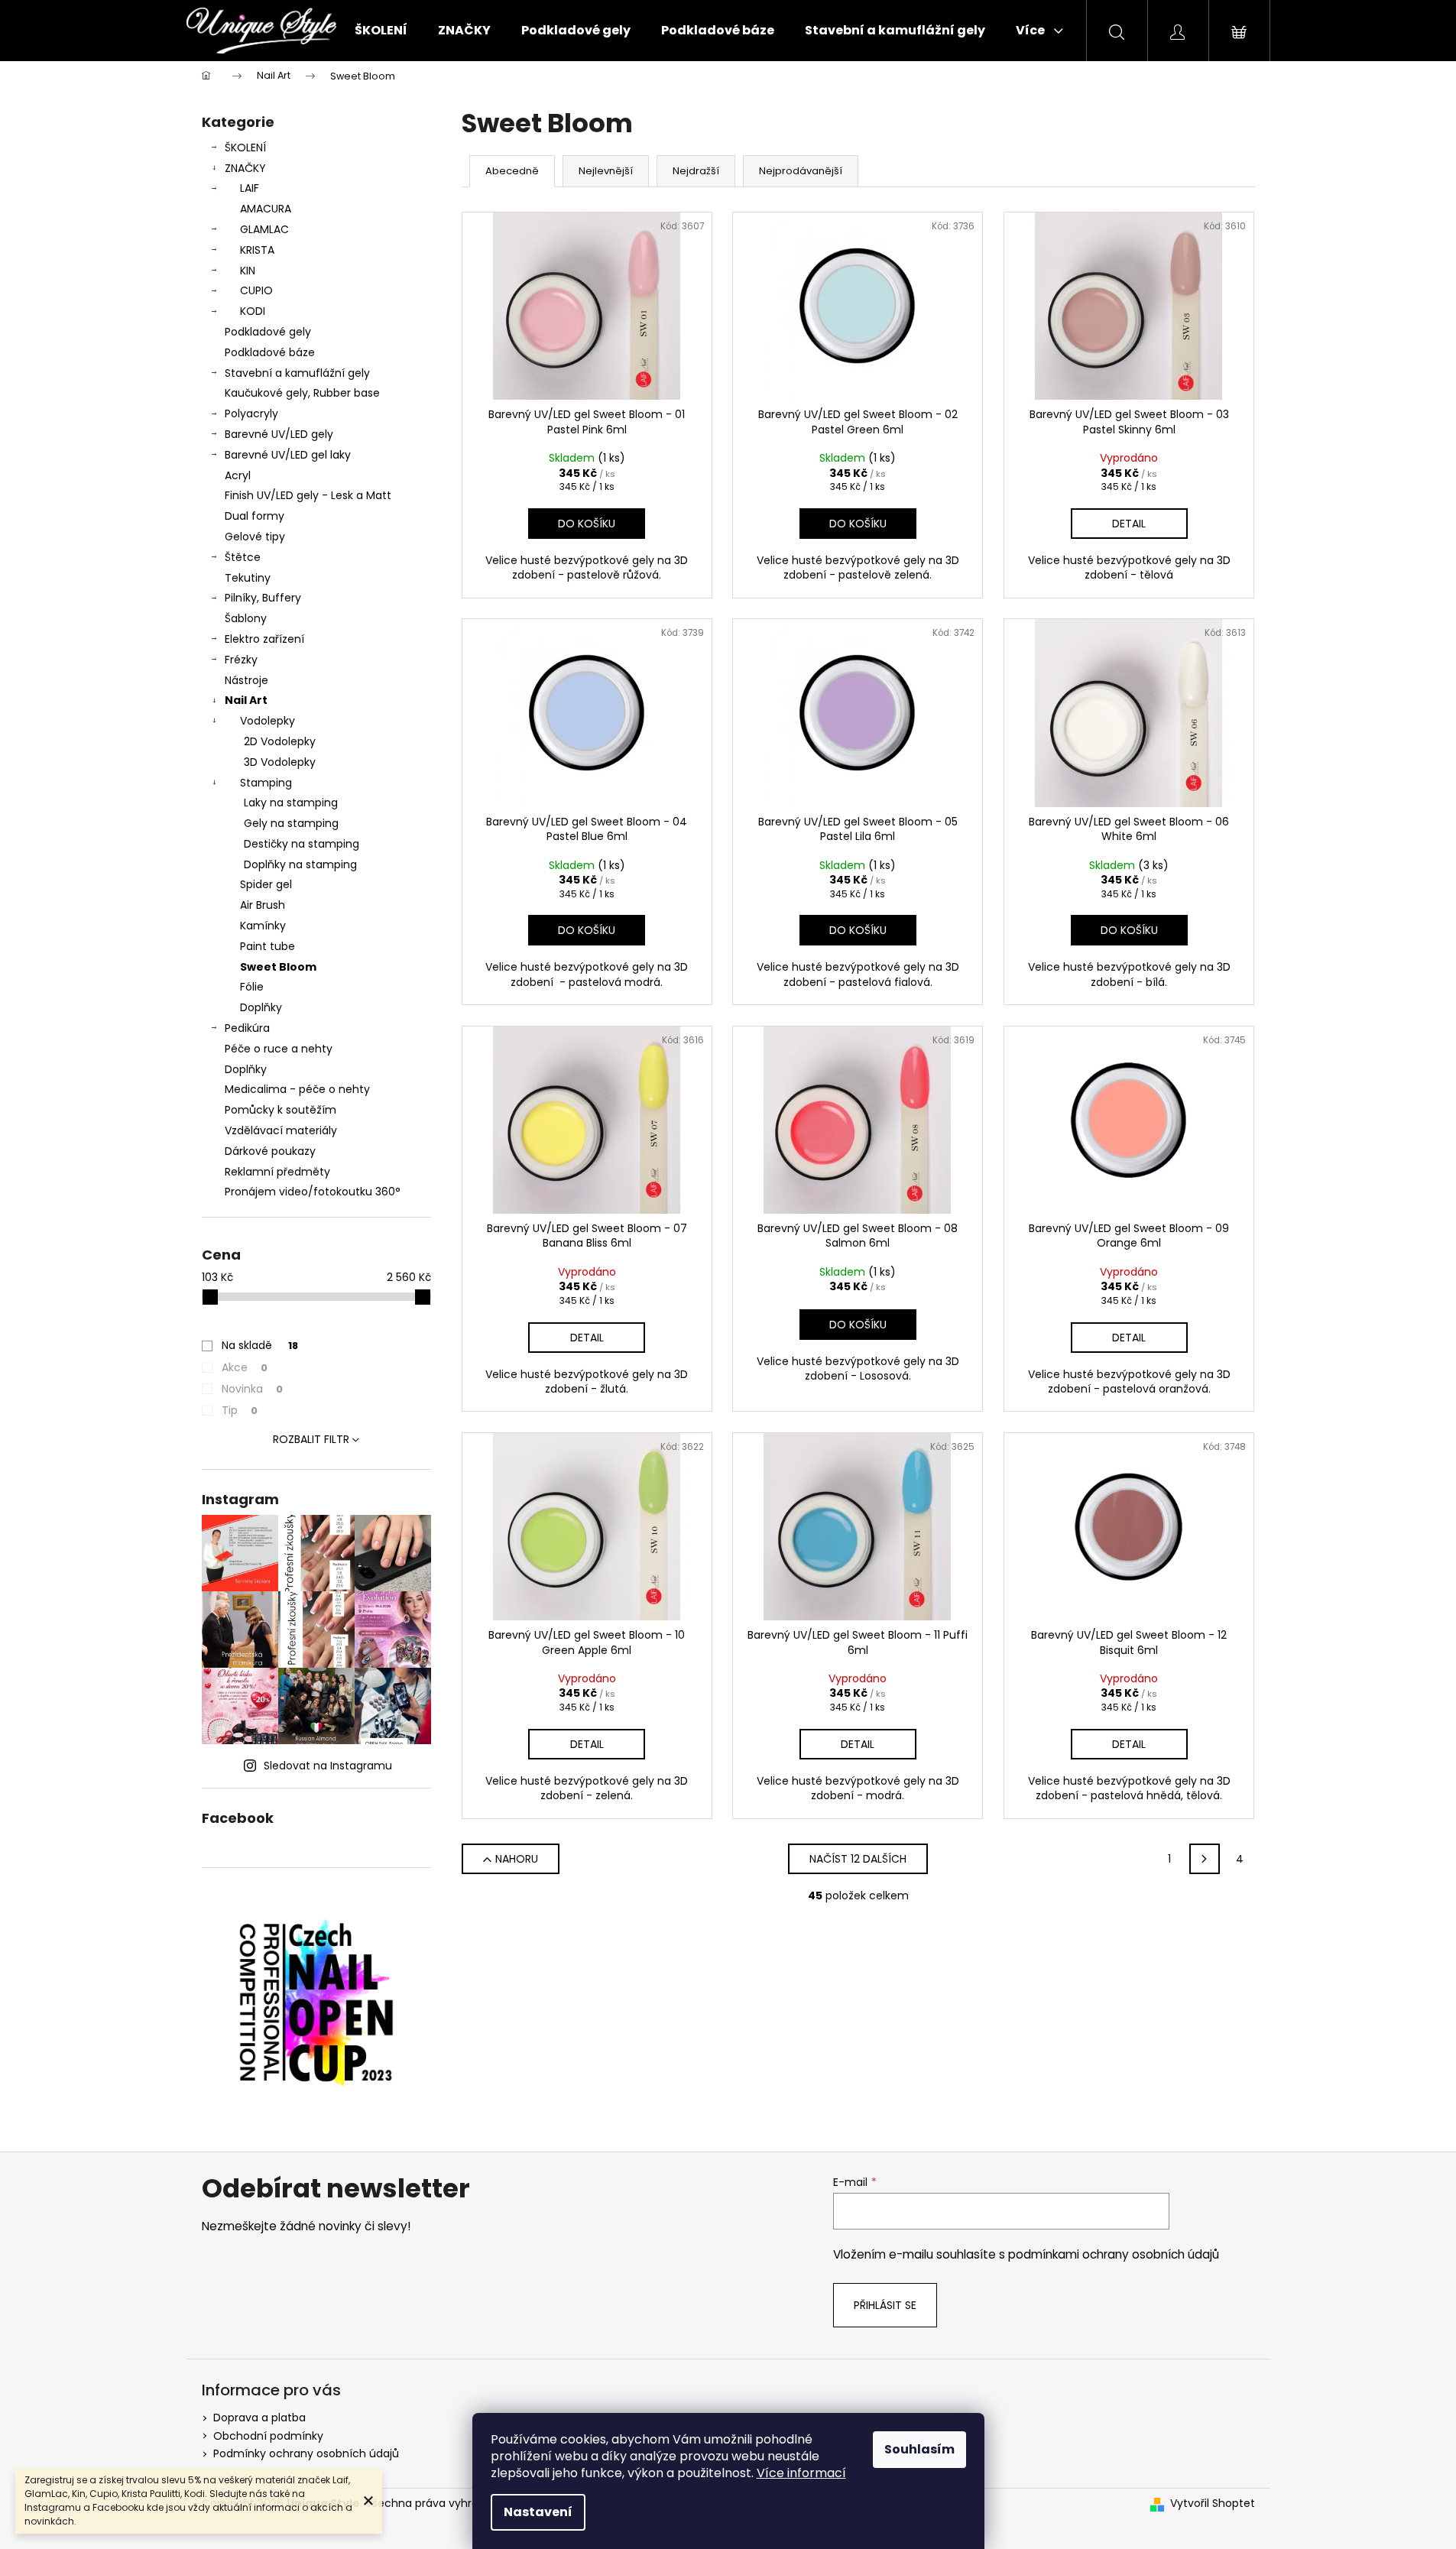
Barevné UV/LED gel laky (288, 455)
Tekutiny (248, 578)
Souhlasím (919, 2449)
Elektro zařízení (264, 639)
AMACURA (266, 209)
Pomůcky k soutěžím (280, 1110)
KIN (248, 271)
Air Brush (263, 905)
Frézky (241, 660)
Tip (240, 1410)
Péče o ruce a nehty (279, 1049)
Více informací (801, 2473)
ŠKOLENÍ (245, 148)
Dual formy (255, 516)
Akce (245, 1367)
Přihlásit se (885, 2305)
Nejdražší (696, 171)
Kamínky (263, 926)
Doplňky (261, 1007)
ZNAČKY (245, 168)
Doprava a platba (259, 2418)
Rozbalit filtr (311, 1439)
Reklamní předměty (277, 1172)
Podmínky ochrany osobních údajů (306, 2453)
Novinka (252, 1389)
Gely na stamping (291, 823)
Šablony (246, 618)
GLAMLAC (264, 229)
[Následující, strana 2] (1205, 1859)
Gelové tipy (255, 537)
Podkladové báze (270, 352)
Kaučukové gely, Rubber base (302, 393)
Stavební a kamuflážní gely (297, 373)
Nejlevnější (606, 171)
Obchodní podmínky (268, 2436)
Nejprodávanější (801, 171)
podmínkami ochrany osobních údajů (1114, 2254)
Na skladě (260, 1345)
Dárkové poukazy (270, 1151)
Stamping (266, 783)
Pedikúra (247, 1028)
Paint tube (268, 946)
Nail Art (246, 700)
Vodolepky (268, 721)
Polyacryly (251, 413)
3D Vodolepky (280, 762)
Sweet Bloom (278, 967)
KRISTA (257, 250)
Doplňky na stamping (300, 864)
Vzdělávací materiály (281, 1130)
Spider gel (266, 884)
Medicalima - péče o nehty (297, 1089)
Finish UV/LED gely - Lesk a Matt (308, 495)
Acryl (238, 475)
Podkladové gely (268, 332)
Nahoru (517, 1859)
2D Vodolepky (280, 741)
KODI (253, 311)
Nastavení (538, 2512)
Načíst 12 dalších (858, 1859)
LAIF (250, 188)
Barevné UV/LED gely (279, 434)
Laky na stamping (291, 803)
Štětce (243, 557)
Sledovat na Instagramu (328, 1766)
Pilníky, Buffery (263, 598)
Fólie (252, 987)
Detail (1129, 524)
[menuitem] (381, 31)
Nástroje (246, 680)
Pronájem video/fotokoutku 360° (313, 1192)
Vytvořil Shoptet (1213, 2504)
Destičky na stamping (302, 844)
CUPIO (256, 290)
